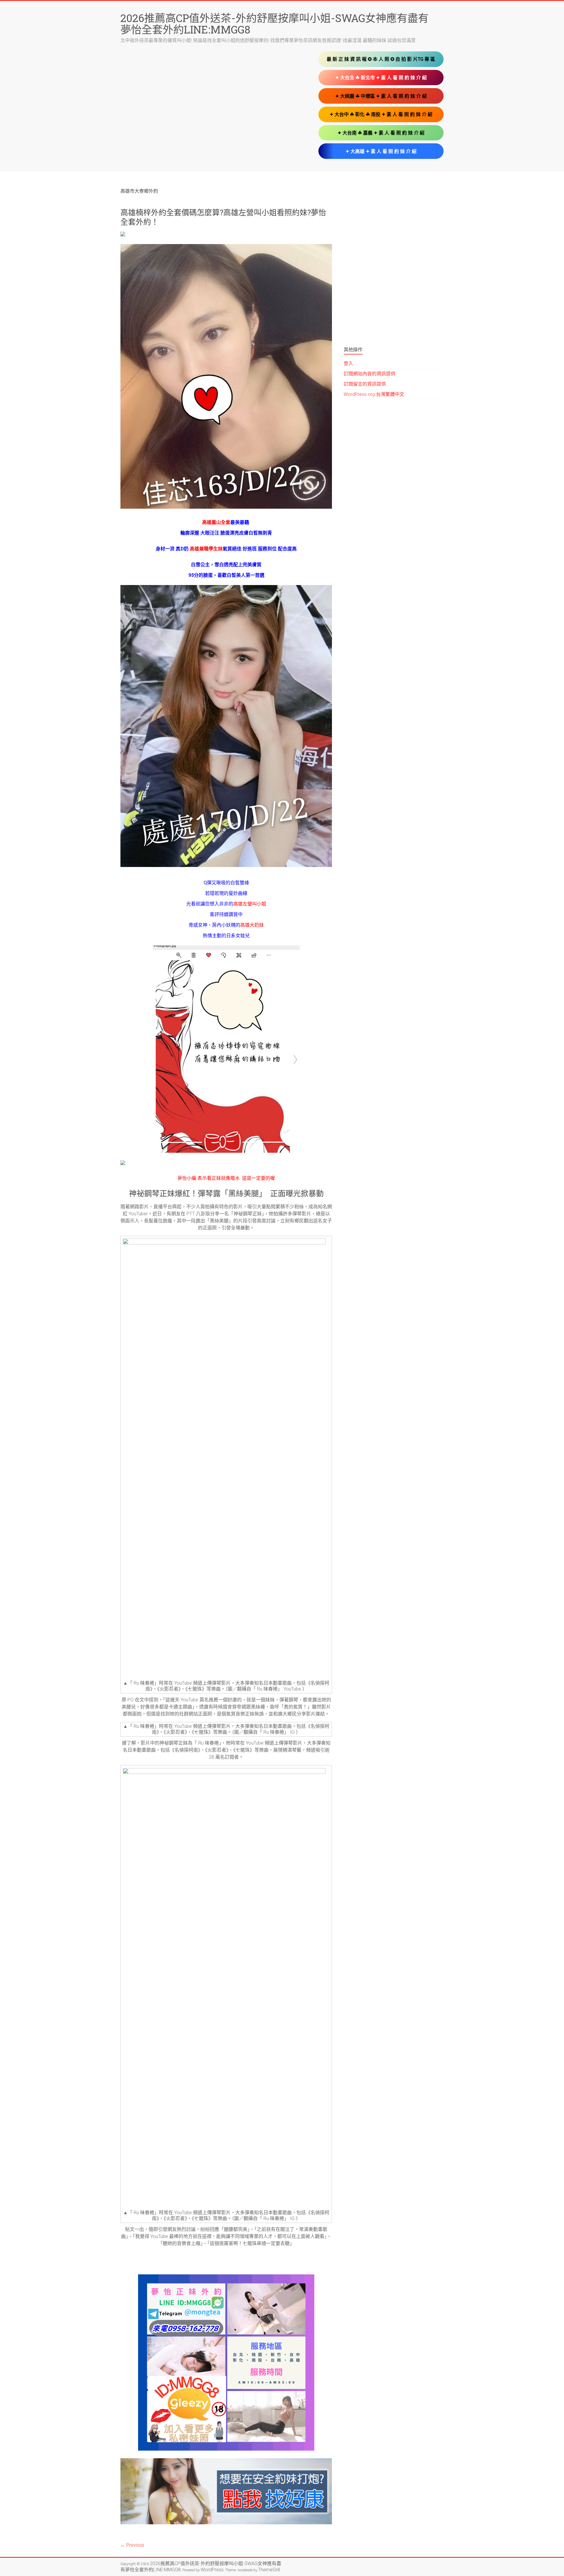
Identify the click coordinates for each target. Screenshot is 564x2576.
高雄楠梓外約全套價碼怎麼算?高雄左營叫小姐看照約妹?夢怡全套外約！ (223, 217)
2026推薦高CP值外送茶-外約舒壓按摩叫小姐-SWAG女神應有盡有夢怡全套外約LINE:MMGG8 (275, 24)
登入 (348, 363)
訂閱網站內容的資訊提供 (370, 374)
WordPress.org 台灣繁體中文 (374, 394)
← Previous (132, 2545)
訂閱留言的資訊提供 (365, 384)
